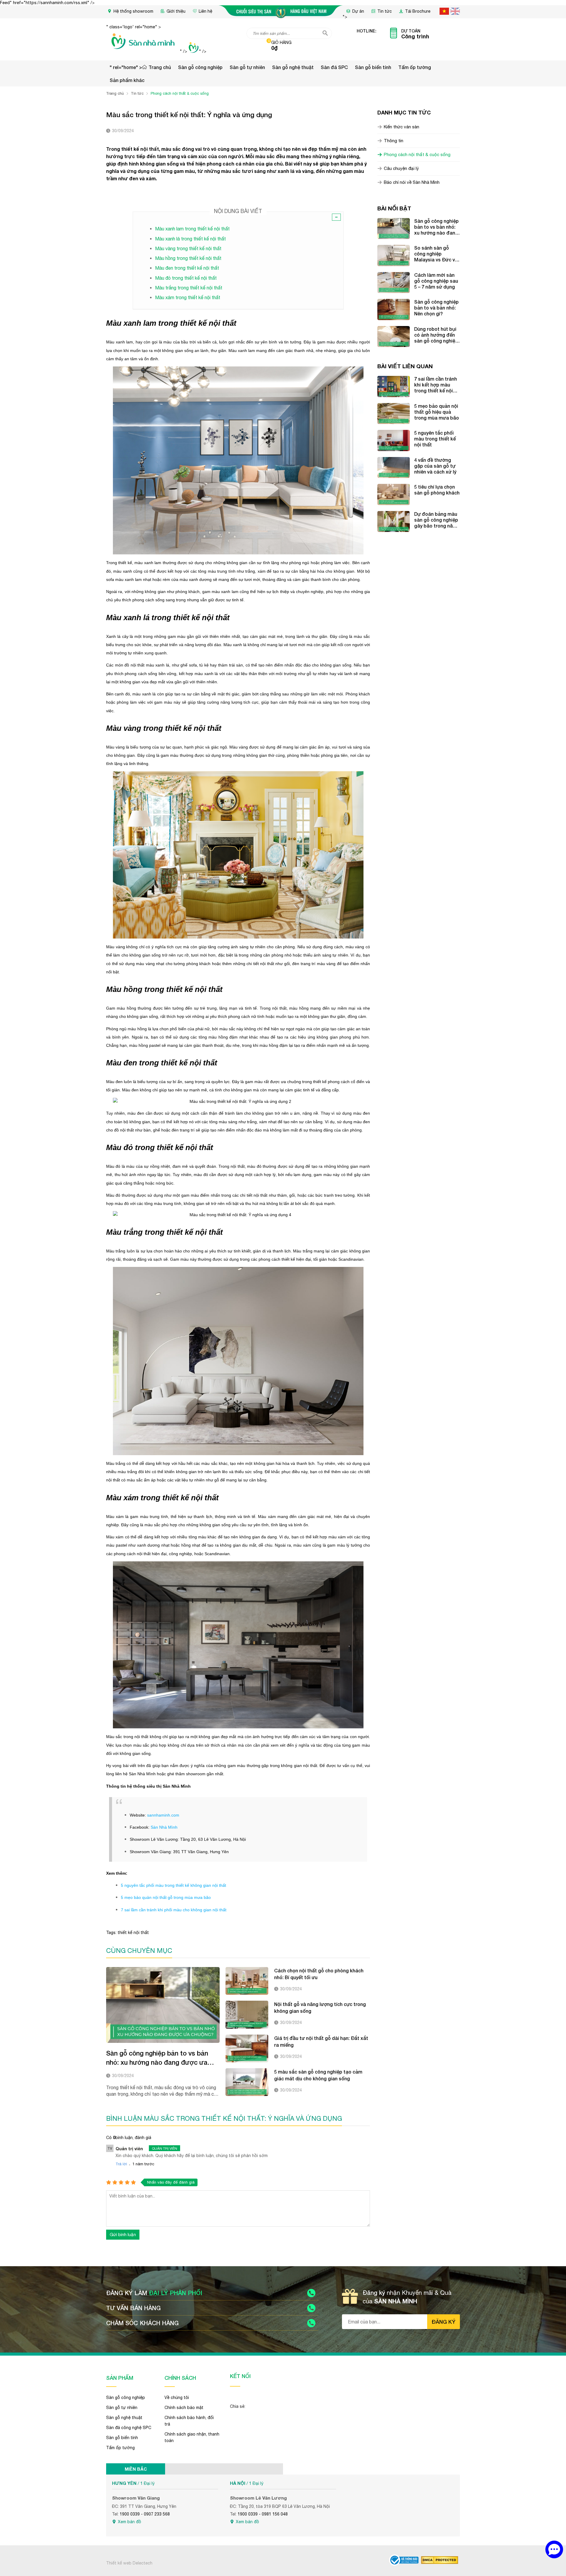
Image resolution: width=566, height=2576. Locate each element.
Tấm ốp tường (415, 67)
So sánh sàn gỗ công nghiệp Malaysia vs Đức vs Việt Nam (436, 254)
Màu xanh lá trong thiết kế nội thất (190, 239)
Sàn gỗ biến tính (373, 67)
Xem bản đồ (130, 2522)
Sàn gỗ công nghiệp (200, 67)
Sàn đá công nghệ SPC (129, 2428)
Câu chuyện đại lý (401, 168)
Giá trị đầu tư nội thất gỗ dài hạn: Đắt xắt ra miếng (321, 2041)
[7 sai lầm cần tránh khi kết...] (394, 387)
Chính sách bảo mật (184, 2408)
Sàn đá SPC (334, 67)
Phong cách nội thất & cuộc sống (417, 154)
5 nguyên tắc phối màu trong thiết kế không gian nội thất (173, 1885)
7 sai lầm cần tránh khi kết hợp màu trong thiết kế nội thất (436, 385)
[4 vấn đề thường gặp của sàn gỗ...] (394, 468)
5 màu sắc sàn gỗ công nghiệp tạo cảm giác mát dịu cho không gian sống (318, 2075)
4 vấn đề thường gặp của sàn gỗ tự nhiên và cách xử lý (435, 466)
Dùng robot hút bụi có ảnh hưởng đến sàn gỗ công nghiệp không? (436, 335)
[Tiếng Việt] (444, 11)
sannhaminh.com (163, 1815)
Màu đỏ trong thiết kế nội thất (186, 278)
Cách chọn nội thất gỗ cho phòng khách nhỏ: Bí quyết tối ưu (319, 1974)
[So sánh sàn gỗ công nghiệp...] (394, 256)
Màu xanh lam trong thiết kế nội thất (192, 229)
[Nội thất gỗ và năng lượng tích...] (247, 2015)
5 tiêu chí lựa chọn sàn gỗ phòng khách (437, 490)
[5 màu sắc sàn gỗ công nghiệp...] (247, 2082)
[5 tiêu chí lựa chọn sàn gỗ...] (394, 494)
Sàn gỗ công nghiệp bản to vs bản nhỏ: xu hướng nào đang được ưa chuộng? (157, 2058)
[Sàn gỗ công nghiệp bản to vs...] (163, 2005)
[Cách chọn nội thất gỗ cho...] (247, 1981)
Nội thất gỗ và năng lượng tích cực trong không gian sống (320, 2007)
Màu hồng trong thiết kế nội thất (188, 258)
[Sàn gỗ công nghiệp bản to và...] (394, 309)
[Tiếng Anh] (455, 11)
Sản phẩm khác (127, 80)
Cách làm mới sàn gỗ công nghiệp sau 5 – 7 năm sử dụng (436, 281)
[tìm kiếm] (325, 33)
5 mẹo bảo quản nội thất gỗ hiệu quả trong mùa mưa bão (437, 412)
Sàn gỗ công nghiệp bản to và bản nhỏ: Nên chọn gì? (436, 308)
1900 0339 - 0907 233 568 (145, 2514)
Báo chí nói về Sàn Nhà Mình (412, 182)
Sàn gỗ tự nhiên (247, 67)
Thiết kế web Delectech (129, 2563)
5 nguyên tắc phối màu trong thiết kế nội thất (435, 439)
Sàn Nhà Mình (164, 1827)
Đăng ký (444, 2322)
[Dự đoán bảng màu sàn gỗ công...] (394, 522)
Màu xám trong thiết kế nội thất (188, 297)
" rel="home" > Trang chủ (140, 67)
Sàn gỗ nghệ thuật (293, 67)
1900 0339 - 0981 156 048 (263, 2514)
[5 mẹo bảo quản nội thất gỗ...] (394, 414)
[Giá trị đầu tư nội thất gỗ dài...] (247, 2048)
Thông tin (394, 141)
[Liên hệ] (554, 2549)
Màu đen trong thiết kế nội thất (187, 268)
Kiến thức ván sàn (402, 127)
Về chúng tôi (177, 2398)
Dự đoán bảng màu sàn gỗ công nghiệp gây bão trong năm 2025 (436, 520)
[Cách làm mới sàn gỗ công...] (394, 283)
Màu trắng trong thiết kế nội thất (189, 288)
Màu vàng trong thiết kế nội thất (188, 248)
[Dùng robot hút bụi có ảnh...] (394, 337)
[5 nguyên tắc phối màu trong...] (394, 440)
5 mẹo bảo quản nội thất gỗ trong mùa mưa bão (166, 1897)
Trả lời (121, 2164)
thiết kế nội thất (133, 1933)
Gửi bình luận (123, 2234)
